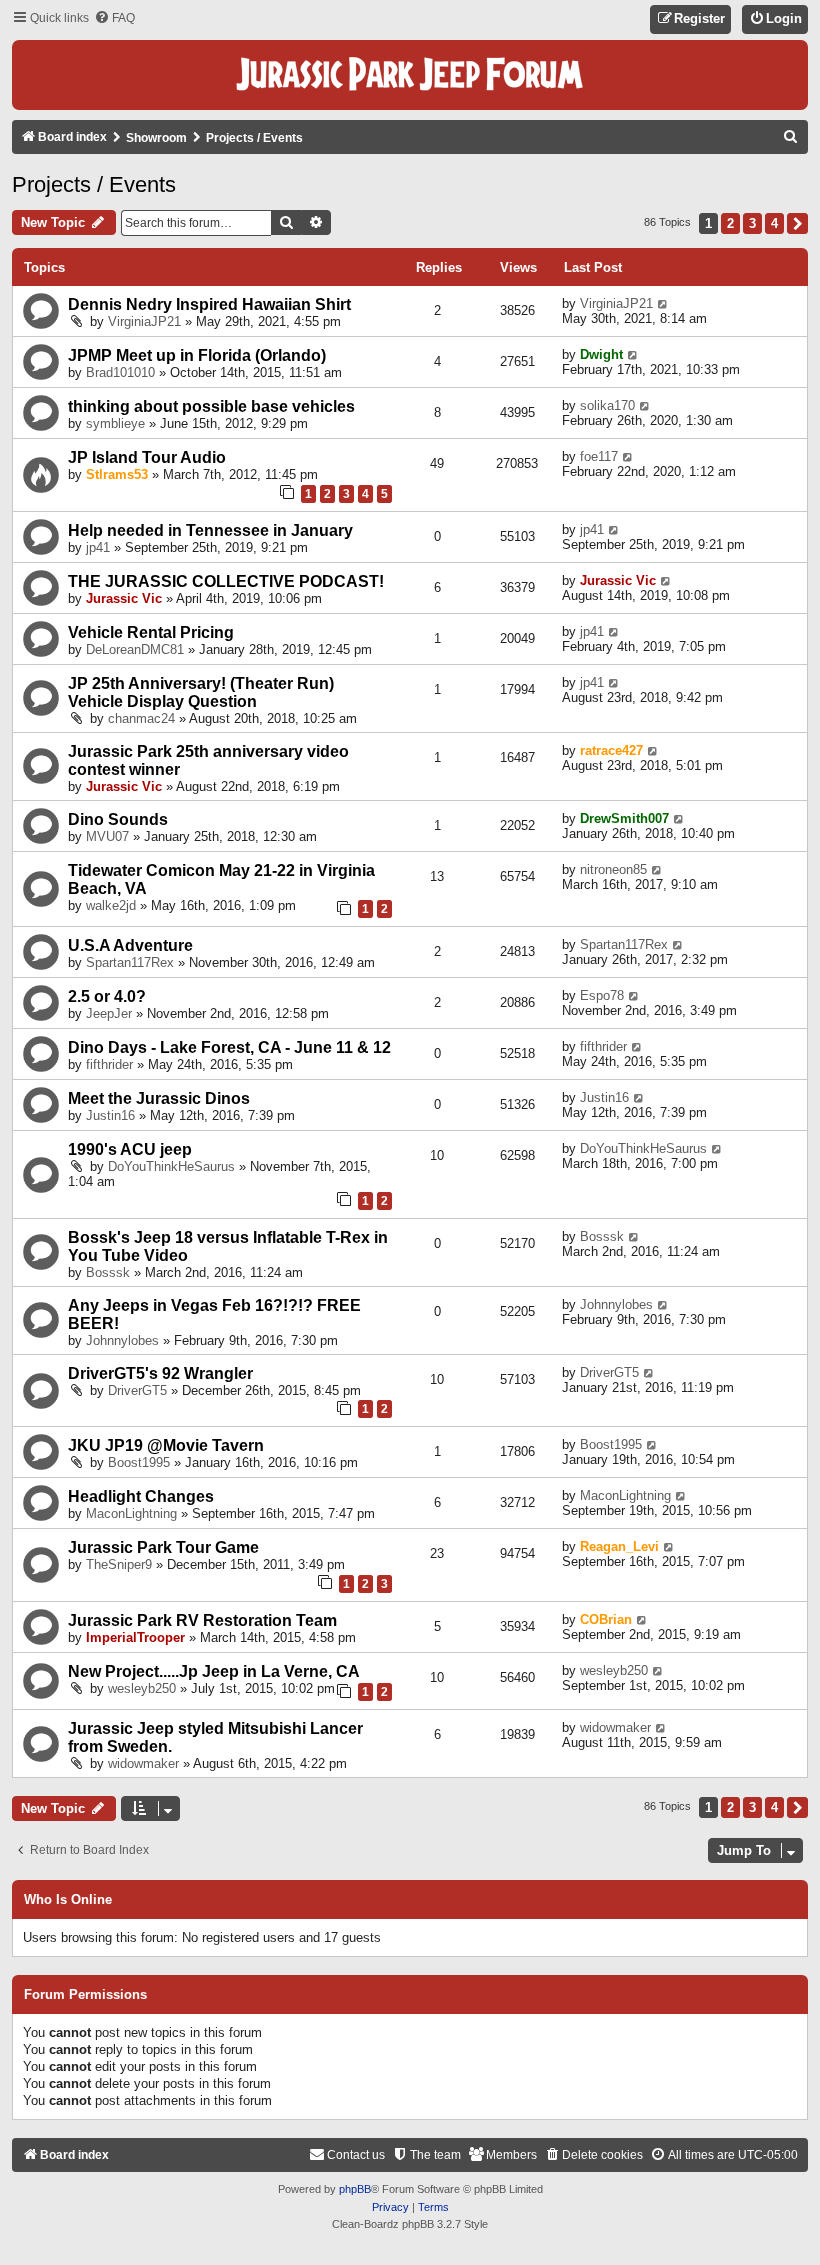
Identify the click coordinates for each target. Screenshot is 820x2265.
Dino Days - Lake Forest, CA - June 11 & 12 (229, 1047)
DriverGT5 (137, 1390)
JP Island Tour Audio (147, 457)
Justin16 (110, 1115)
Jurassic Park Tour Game (163, 1547)
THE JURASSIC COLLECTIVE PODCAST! (226, 581)
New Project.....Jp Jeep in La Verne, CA (214, 1671)
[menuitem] (114, 18)
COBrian (606, 1619)
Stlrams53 (117, 474)
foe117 (599, 456)
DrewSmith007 (624, 818)
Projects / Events (94, 184)
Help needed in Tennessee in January (210, 530)
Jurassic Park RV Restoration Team (202, 1620)
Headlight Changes (141, 1496)
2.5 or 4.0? (107, 996)
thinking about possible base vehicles (211, 406)
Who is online (68, 1900)
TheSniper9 (119, 1564)
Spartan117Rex (130, 962)
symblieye (115, 423)
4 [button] (774, 223)
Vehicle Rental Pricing (151, 632)
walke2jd (111, 905)
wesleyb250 (142, 1688)
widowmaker (143, 1763)
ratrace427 (611, 750)
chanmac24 (141, 718)
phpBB (355, 2189)
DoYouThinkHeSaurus (171, 1166)
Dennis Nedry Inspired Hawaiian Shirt (209, 304)
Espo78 (602, 995)
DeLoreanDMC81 (135, 649)
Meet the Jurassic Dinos (159, 1098)
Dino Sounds (118, 819)
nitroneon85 (613, 869)
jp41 (98, 547)
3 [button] (752, 223)
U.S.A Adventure (130, 945)
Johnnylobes (122, 1340)
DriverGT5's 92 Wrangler (160, 1373)
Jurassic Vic (124, 598)
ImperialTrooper (135, 1637)
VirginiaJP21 (144, 321)
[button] (797, 223)
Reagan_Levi (619, 1546)
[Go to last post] (663, 303)
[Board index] (410, 75)
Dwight (601, 354)
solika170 (607, 405)
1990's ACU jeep (130, 1149)
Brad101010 (120, 372)
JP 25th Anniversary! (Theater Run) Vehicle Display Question (201, 692)
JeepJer (109, 1013)
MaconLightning (131, 1513)
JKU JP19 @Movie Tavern (166, 1445)
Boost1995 (139, 1462)
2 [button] (730, 223)
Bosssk (108, 1272)
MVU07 (107, 836)
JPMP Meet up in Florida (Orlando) (197, 355)
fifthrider (109, 1064)
